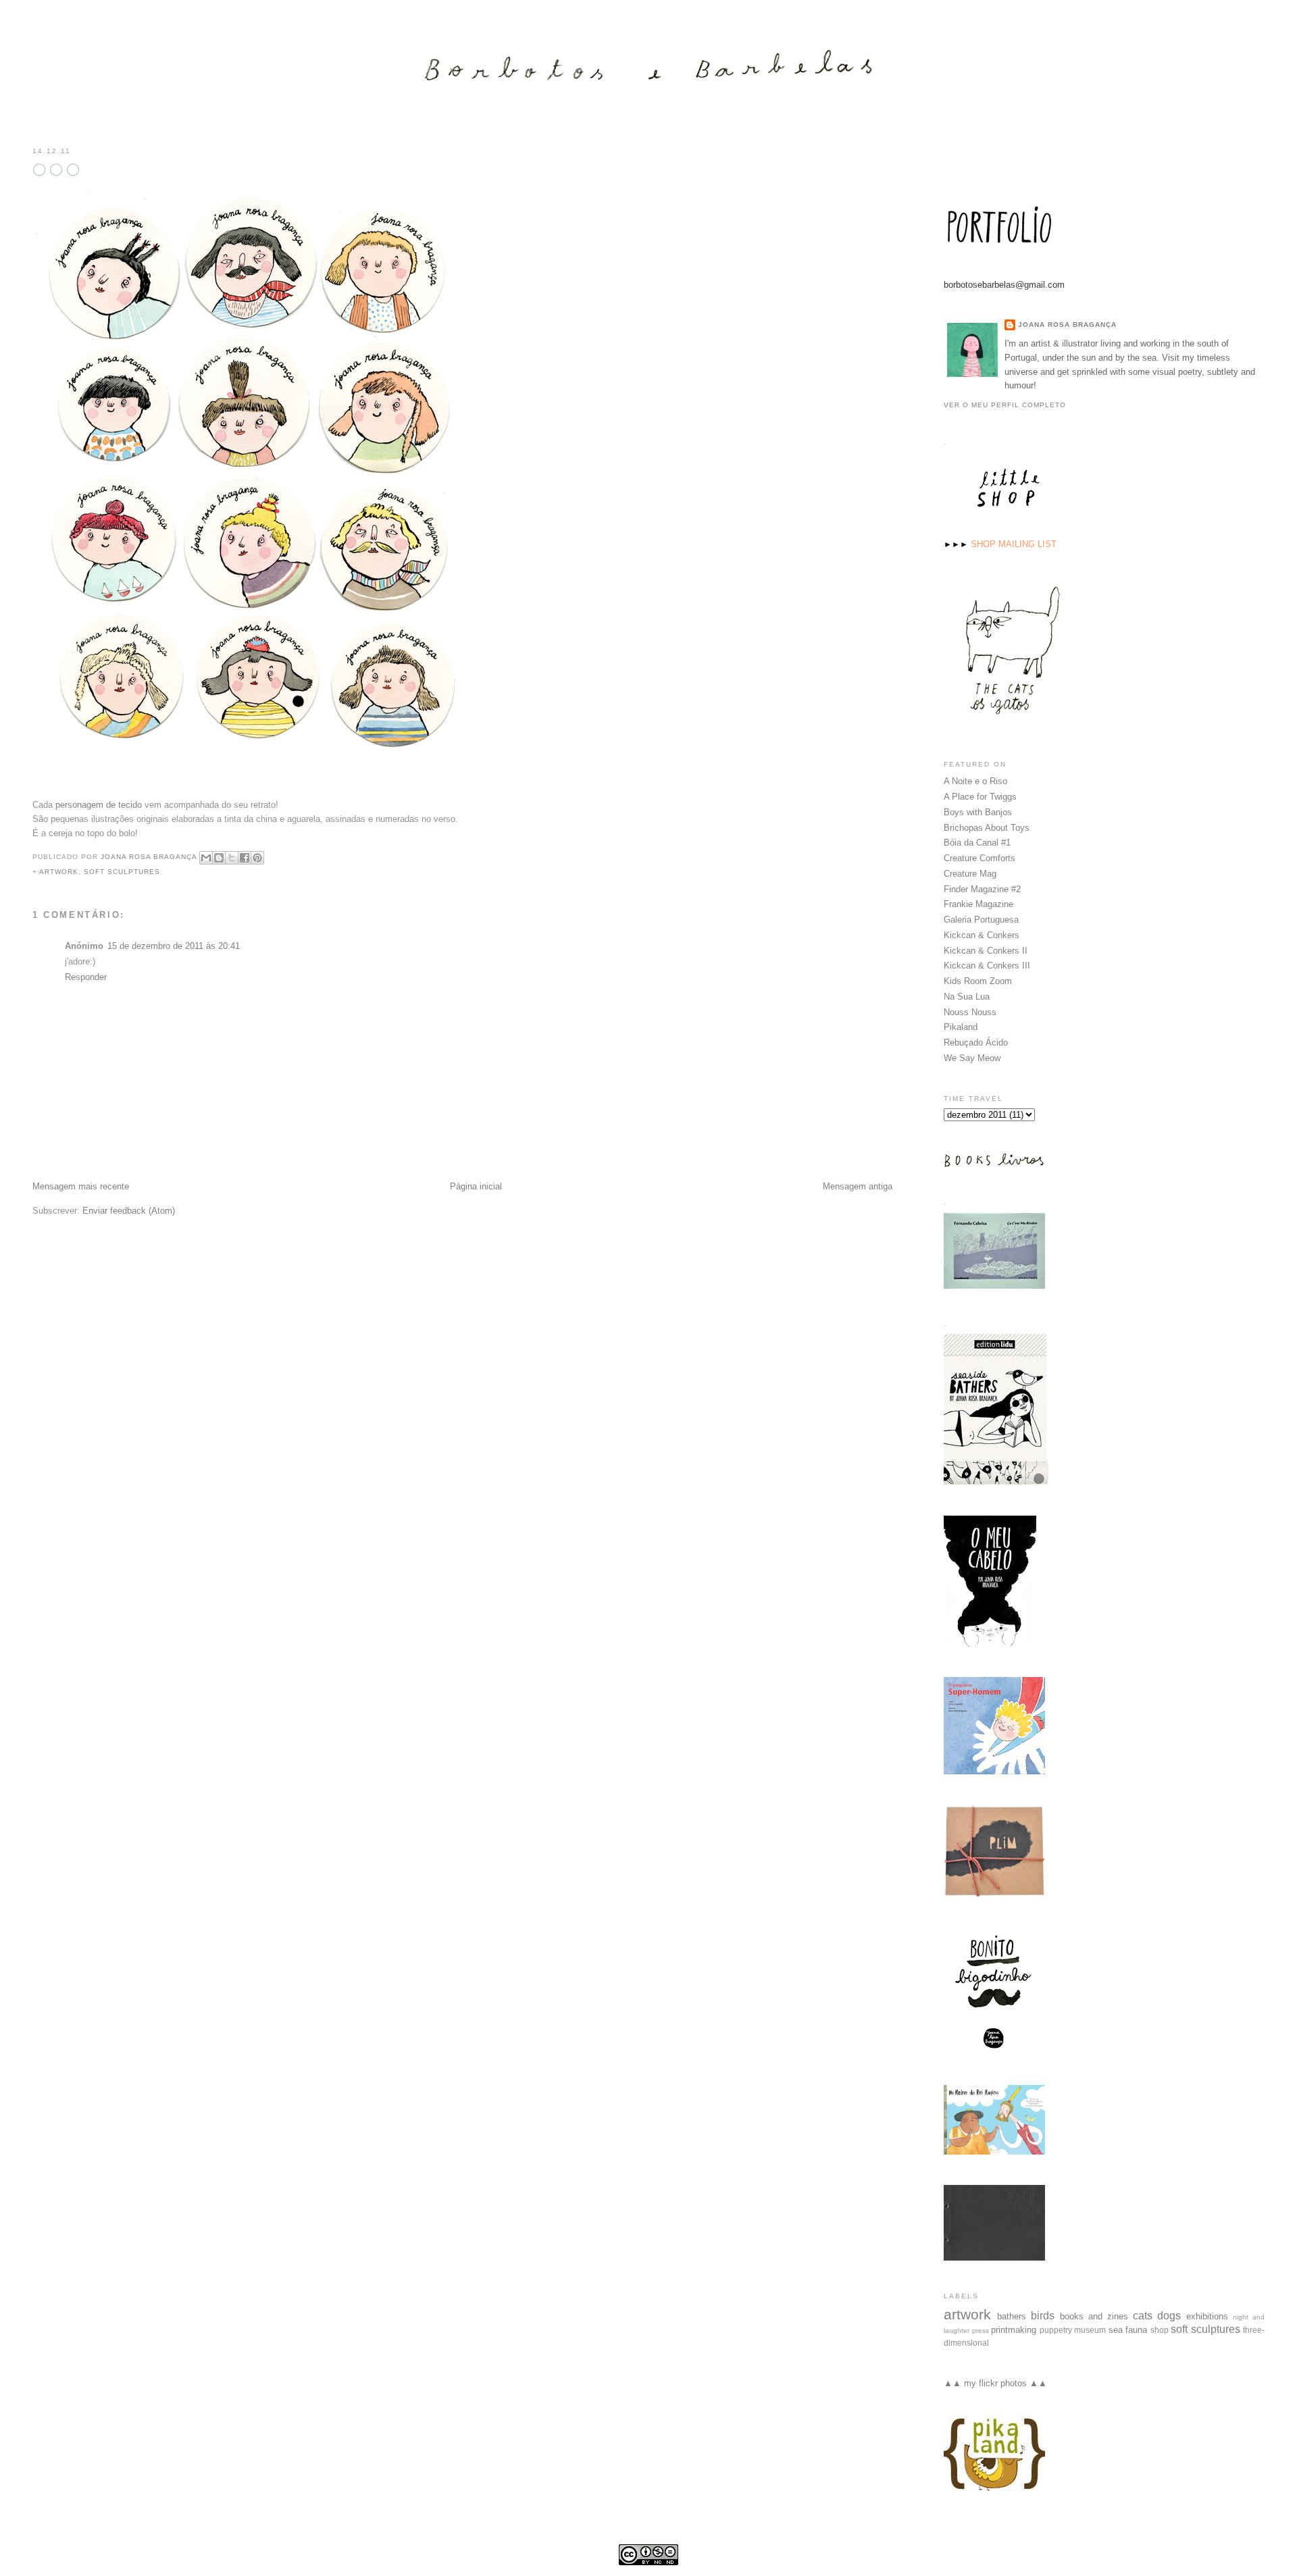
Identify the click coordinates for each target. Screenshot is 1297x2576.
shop (1160, 2330)
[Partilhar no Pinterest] (257, 858)
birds (1043, 2316)
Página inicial (476, 1186)
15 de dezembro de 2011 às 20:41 (174, 946)
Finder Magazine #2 (982, 889)
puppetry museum (1073, 2330)
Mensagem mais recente (81, 1186)
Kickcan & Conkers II (986, 951)
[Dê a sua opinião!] (219, 858)
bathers (1012, 2316)
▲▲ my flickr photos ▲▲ (995, 2383)
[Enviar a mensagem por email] (206, 858)
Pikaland (961, 1027)
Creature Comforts (980, 858)
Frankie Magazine (978, 904)
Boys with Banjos (978, 812)
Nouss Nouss (970, 1012)
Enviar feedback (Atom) (129, 1211)
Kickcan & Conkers (982, 935)
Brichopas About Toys (987, 828)
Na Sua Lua (967, 997)
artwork (59, 872)
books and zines (1094, 2316)
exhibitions (1207, 2316)
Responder (86, 977)
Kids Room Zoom (978, 981)
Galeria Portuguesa (981, 920)
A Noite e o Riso (975, 781)
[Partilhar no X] (232, 858)
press (981, 2330)
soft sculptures (122, 872)
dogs (1169, 2316)
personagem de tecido (99, 805)
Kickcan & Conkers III (987, 965)
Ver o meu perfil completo (1005, 405)
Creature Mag (970, 874)
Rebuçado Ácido (976, 1042)
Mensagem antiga (858, 1186)
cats (1143, 2316)
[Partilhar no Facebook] (245, 858)
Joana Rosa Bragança (1067, 325)
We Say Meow (972, 1058)
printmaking (1014, 2330)
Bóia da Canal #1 (977, 843)
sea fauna (1128, 2330)
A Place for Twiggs (980, 797)
